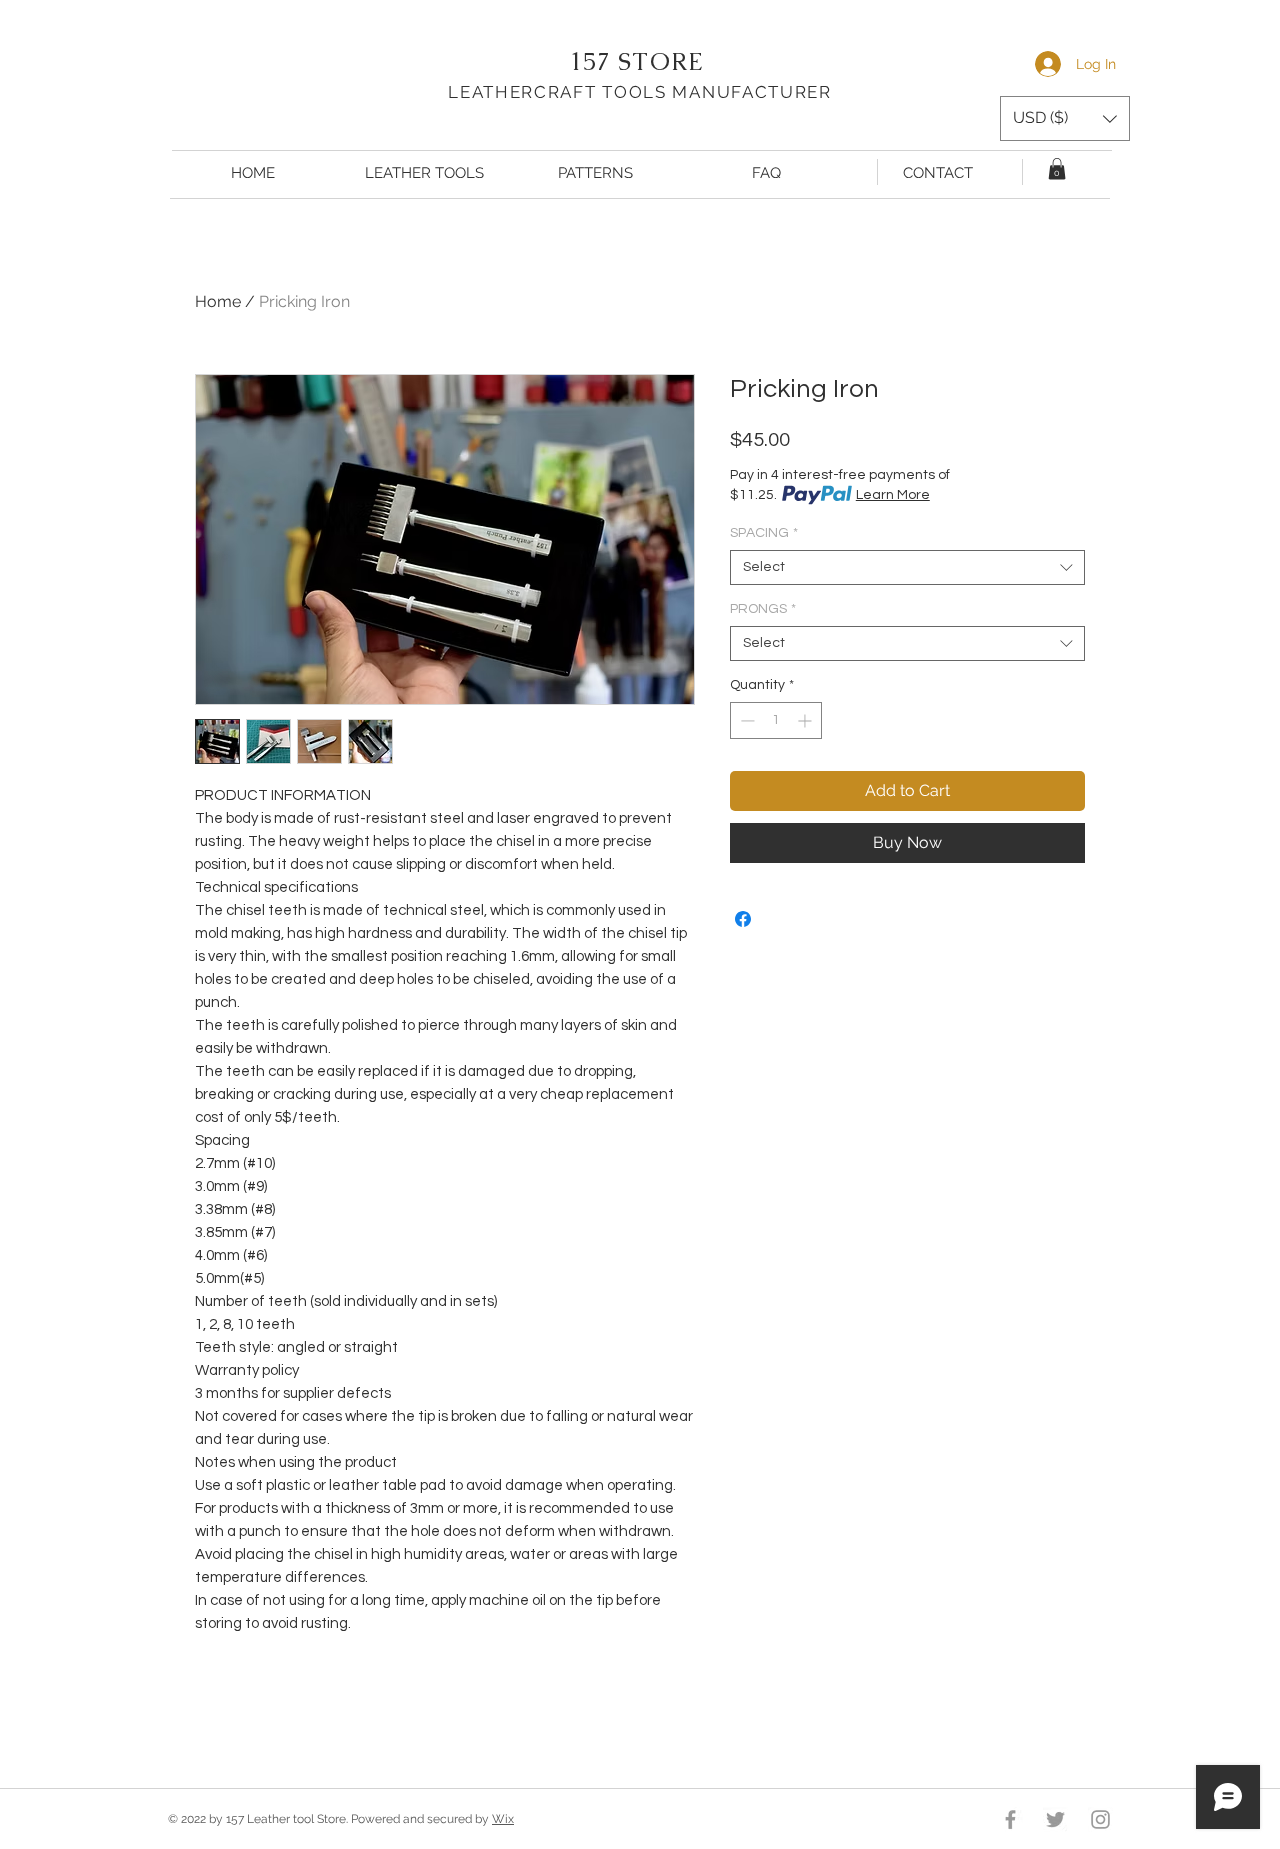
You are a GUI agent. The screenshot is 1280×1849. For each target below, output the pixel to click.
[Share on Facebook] (743, 919)
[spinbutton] (776, 720)
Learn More (893, 495)
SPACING (764, 533)
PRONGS (763, 609)
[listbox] (1065, 118)
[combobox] (907, 567)
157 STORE (640, 61)
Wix (503, 1819)
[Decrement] (745, 720)
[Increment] (806, 720)
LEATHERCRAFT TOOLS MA (575, 92)
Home (218, 301)
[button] (1065, 118)
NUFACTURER (767, 92)
